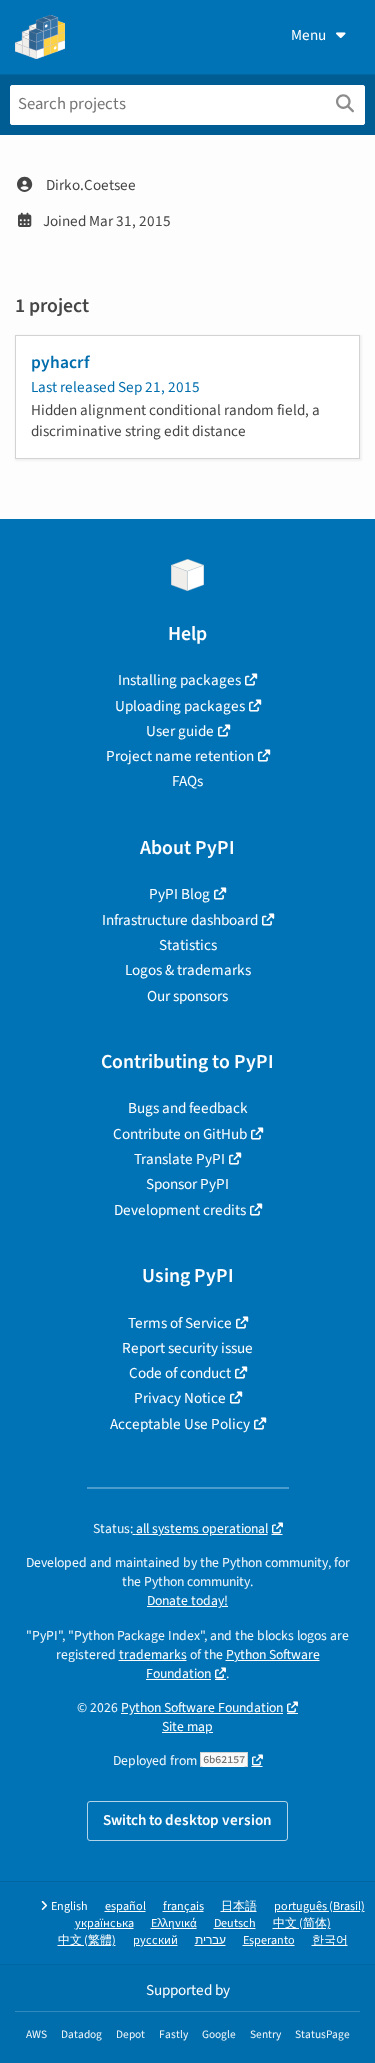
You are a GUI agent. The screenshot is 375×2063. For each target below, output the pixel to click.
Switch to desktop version (187, 1820)
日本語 (239, 1906)
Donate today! (187, 1600)
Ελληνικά (174, 1923)
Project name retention (180, 756)
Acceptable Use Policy (180, 1424)
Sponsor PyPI (187, 1184)
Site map (187, 1726)
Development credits (180, 1210)
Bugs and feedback (188, 1108)
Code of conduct (180, 1373)
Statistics (188, 945)
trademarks (153, 1654)
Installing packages (179, 680)
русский (155, 1940)
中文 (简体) (302, 1923)
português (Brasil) (319, 1906)
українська (104, 1923)
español (125, 1906)
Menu (308, 35)
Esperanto (269, 1940)
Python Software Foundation (233, 1664)
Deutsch (235, 1923)
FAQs (187, 781)
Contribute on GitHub (180, 1134)
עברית (210, 1940)
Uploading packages (180, 706)
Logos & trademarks (188, 970)
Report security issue (187, 1348)
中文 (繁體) (87, 1940)
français (183, 1906)
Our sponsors (187, 996)
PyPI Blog (179, 894)
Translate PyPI (179, 1159)
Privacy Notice (180, 1398)
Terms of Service (180, 1323)
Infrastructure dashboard (180, 920)
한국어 (330, 1940)
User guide (180, 731)
